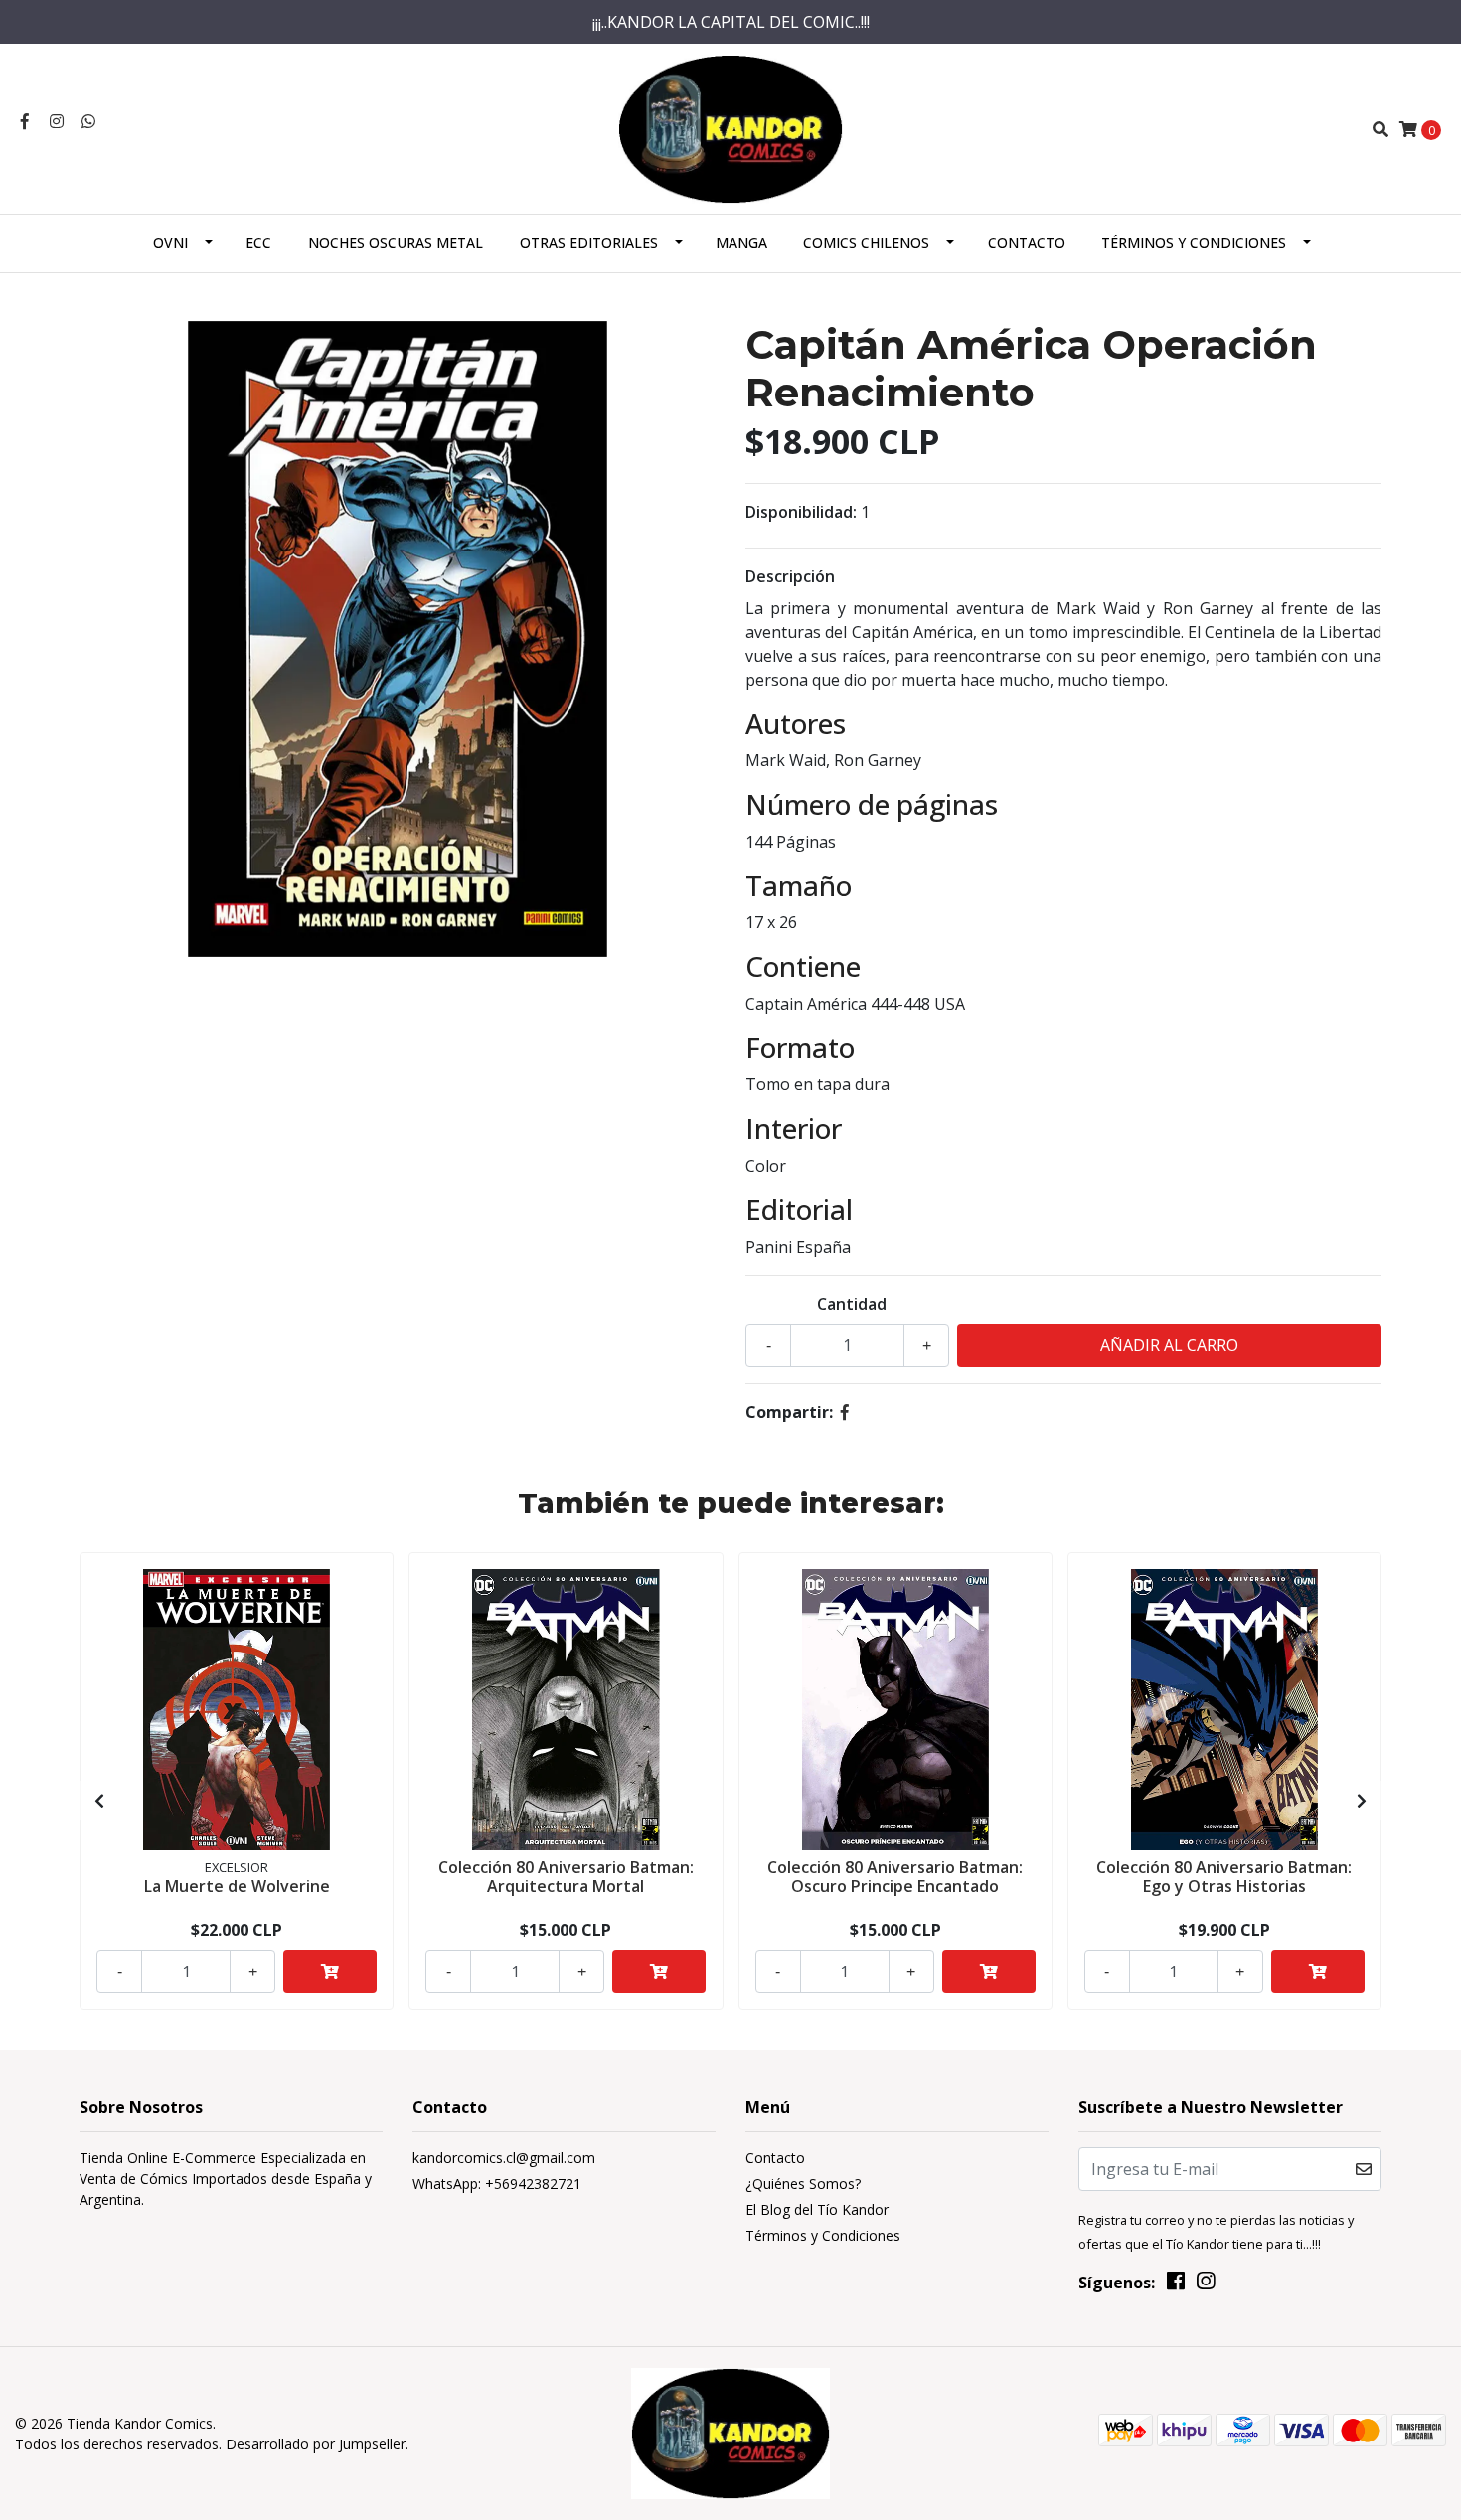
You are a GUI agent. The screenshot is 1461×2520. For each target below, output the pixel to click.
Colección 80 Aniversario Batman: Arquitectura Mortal (566, 1877)
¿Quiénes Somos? (803, 2184)
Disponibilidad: (801, 512)
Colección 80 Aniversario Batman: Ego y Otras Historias (1224, 1877)
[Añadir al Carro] (330, 1971)
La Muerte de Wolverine (237, 1886)
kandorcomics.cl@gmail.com (504, 2158)
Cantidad (852, 1304)
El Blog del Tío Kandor (817, 2209)
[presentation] (99, 1801)
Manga (741, 243)
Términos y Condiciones (1194, 243)
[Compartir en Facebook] (845, 1412)
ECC (258, 243)
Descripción (790, 576)
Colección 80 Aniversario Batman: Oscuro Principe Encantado (895, 1877)
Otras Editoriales (589, 243)
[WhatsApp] (88, 121)
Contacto (1027, 243)
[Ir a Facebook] (25, 121)
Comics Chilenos (866, 243)
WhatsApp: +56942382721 (497, 2184)
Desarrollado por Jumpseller (316, 2444)
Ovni (170, 243)
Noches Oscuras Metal (396, 243)
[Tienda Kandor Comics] (731, 127)
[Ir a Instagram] (57, 121)
